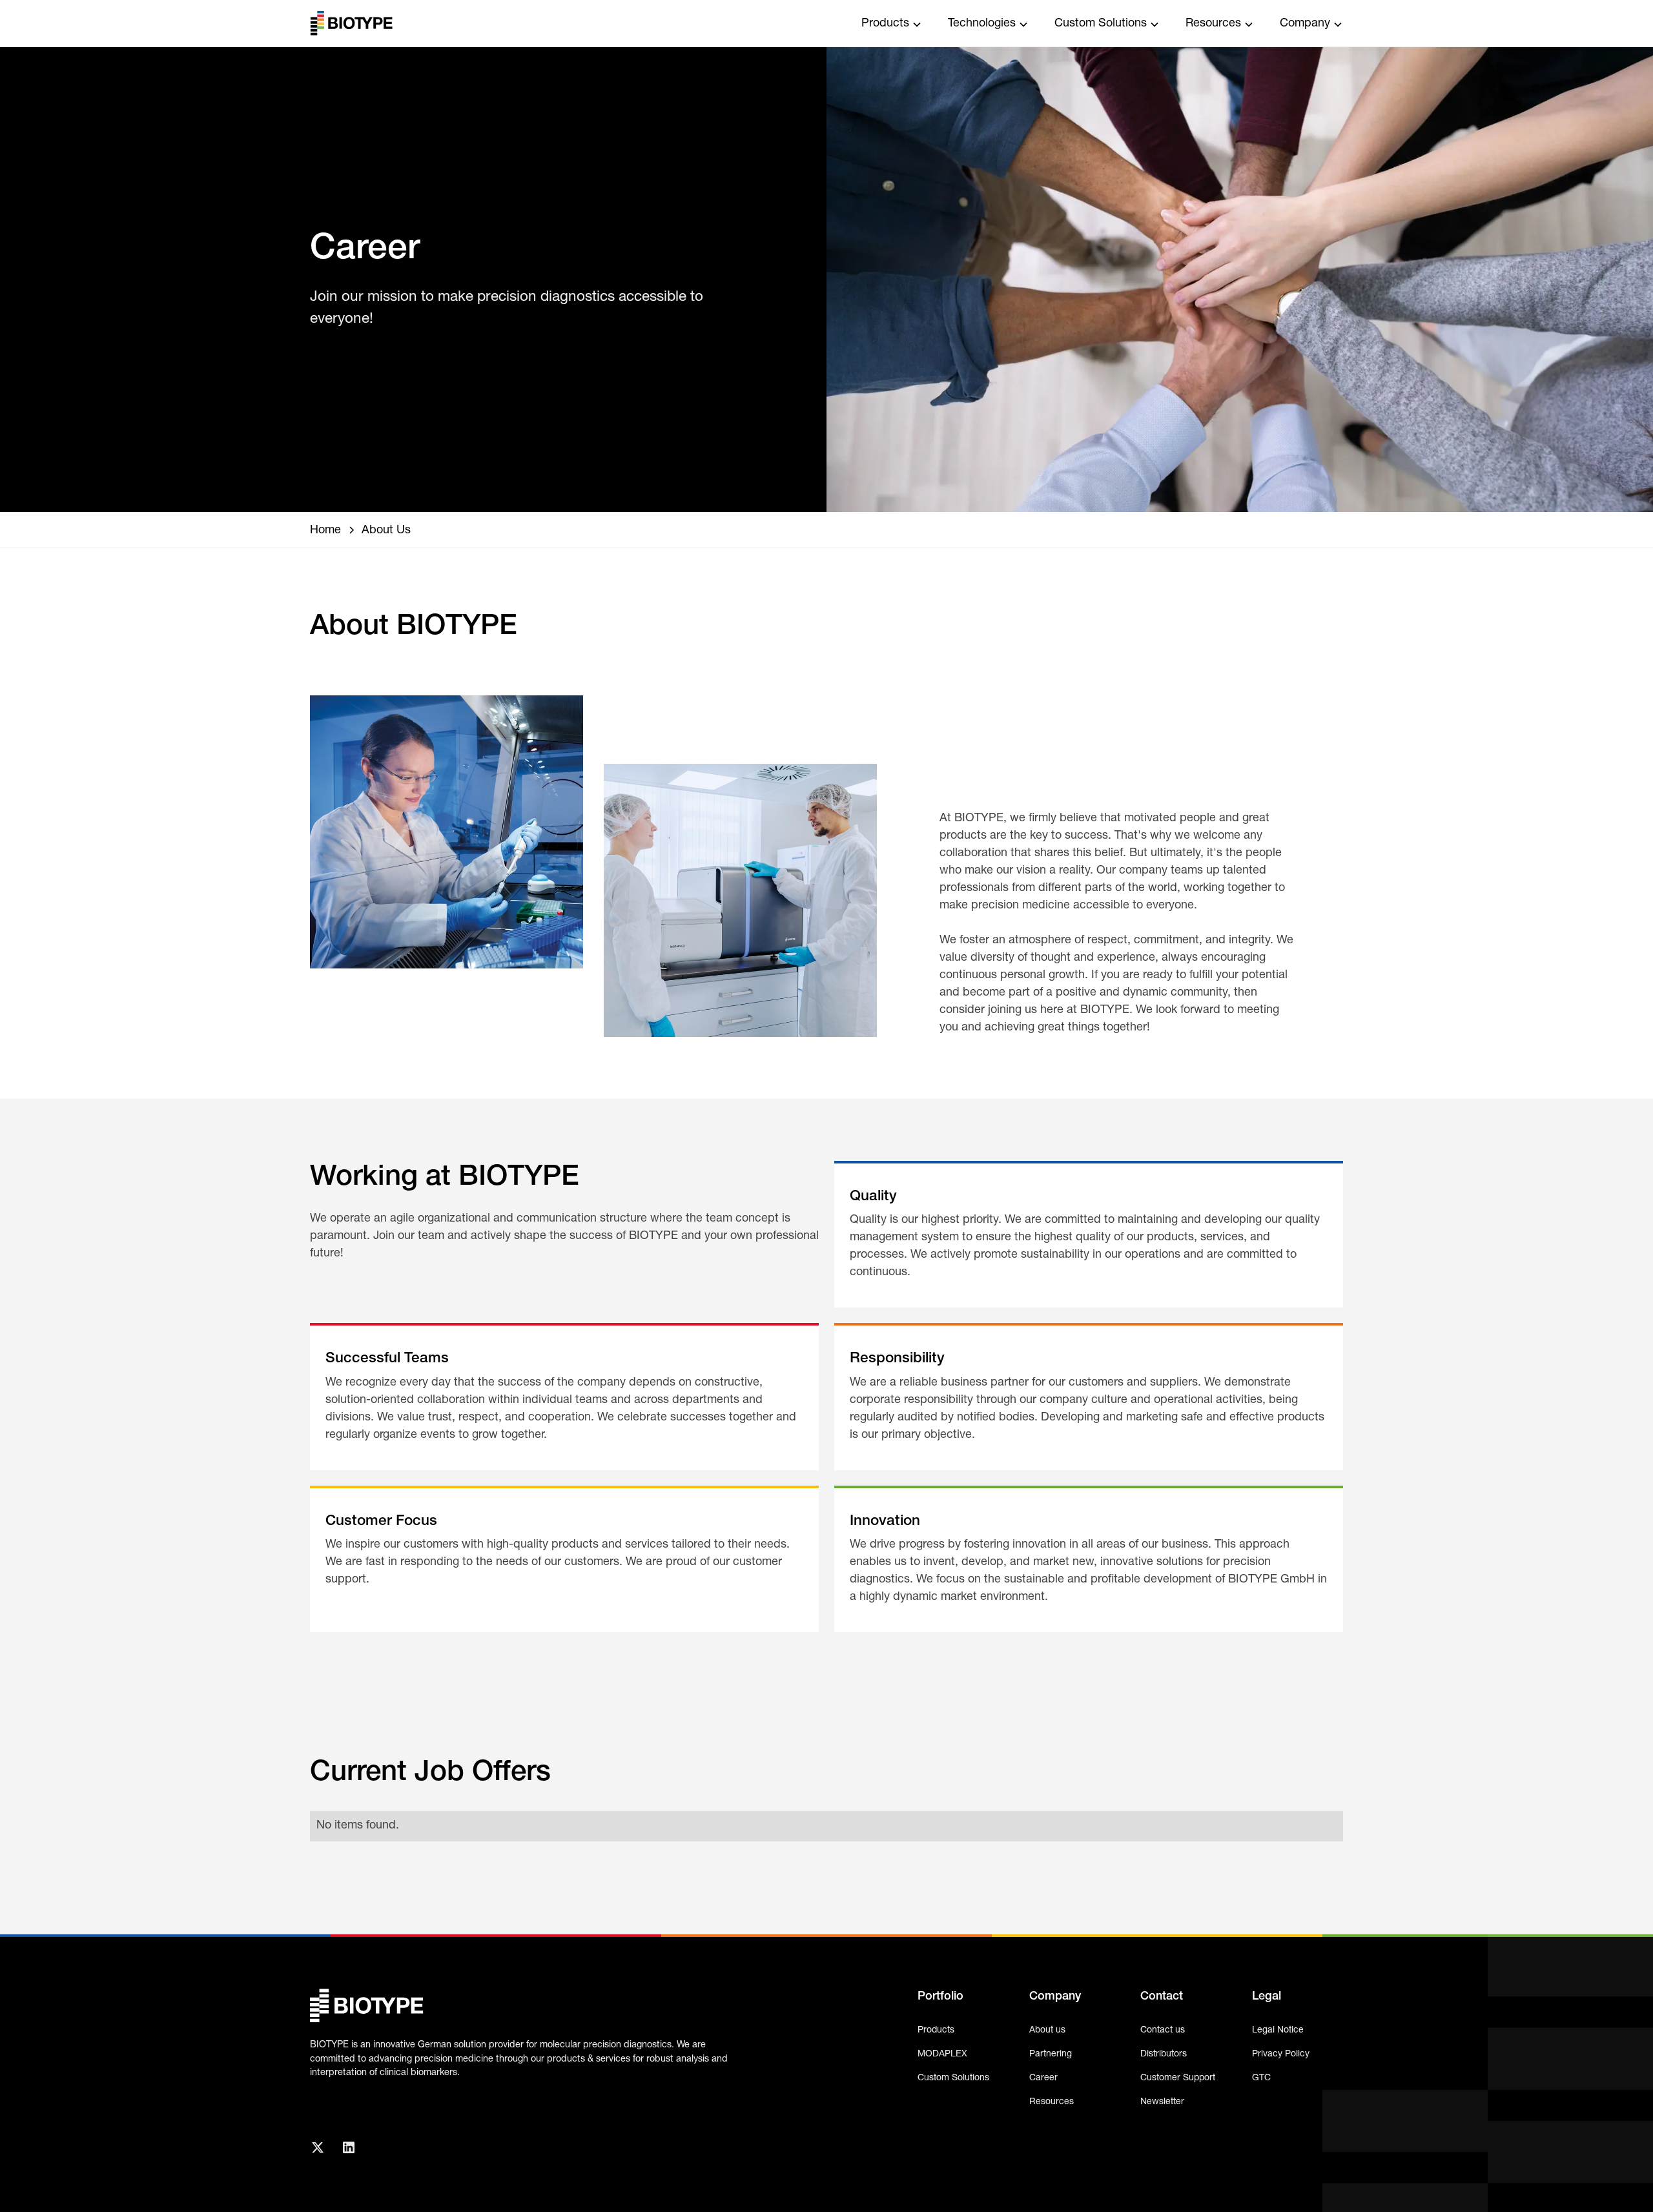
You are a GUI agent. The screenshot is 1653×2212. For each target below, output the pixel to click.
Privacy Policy (1281, 2054)
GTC (1261, 2078)
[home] (351, 23)
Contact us (1163, 2030)
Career (1043, 2078)
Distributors (1164, 2054)
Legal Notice (1278, 2030)
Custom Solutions (953, 2078)
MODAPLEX (942, 2054)
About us (1047, 2030)
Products (936, 2030)
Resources (1052, 2102)
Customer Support (1178, 2078)
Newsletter (1162, 2102)
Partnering (1051, 2054)
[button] (892, 23)
